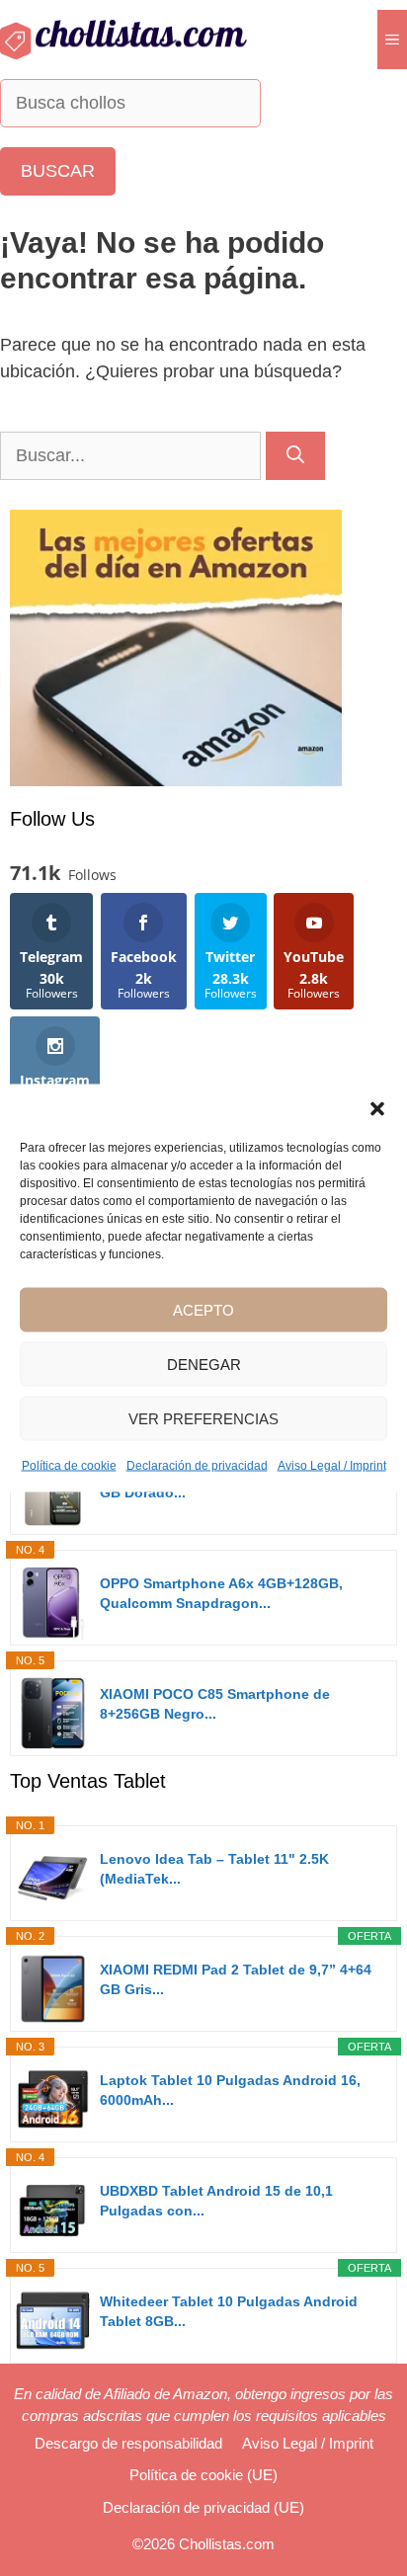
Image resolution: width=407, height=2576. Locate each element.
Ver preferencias (203, 1418)
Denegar (204, 1364)
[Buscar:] (133, 455)
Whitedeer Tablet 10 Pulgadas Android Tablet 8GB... (229, 2311)
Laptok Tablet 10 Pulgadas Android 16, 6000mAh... (230, 2090)
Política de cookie (69, 1466)
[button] (377, 1109)
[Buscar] (295, 456)
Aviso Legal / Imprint (332, 1466)
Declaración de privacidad (197, 1466)
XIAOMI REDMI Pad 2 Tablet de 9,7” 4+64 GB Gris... (236, 1979)
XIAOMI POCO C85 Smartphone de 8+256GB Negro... (215, 1704)
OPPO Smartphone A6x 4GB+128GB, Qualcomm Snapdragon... (221, 1593)
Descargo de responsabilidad (128, 2443)
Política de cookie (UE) (203, 2475)
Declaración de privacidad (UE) (203, 2507)
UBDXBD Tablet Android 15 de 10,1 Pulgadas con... (216, 2201)
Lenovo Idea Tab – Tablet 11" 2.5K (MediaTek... (214, 1869)
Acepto (203, 1309)
